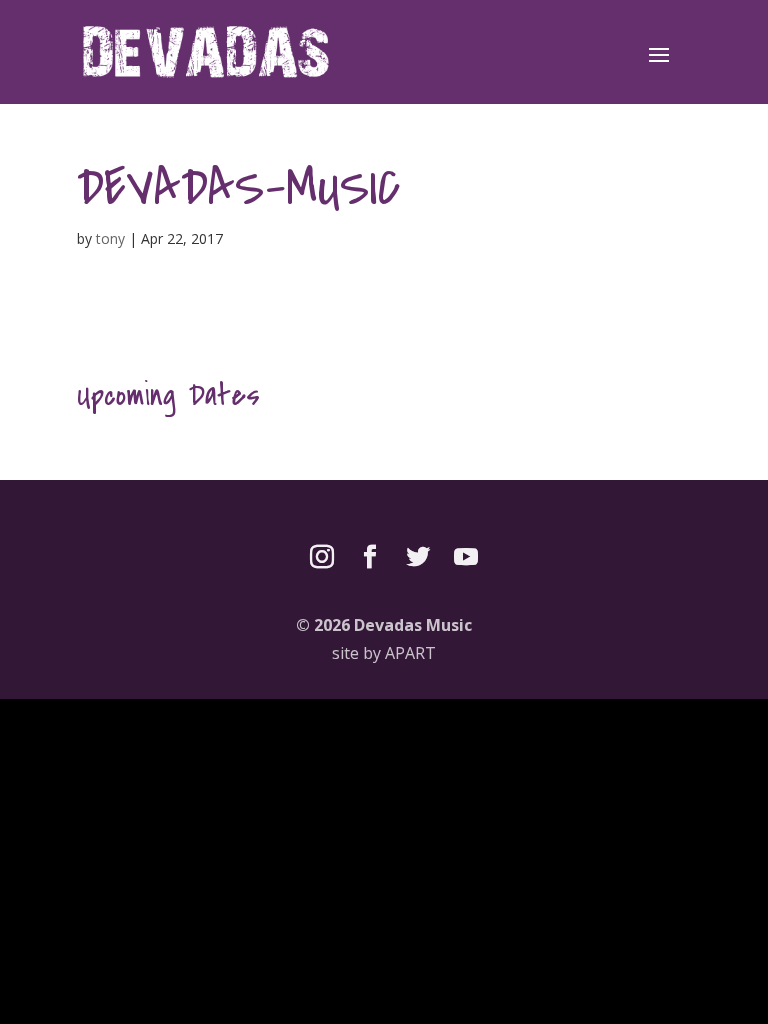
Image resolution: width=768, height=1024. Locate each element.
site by (384, 653)
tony (110, 238)
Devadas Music (413, 625)
